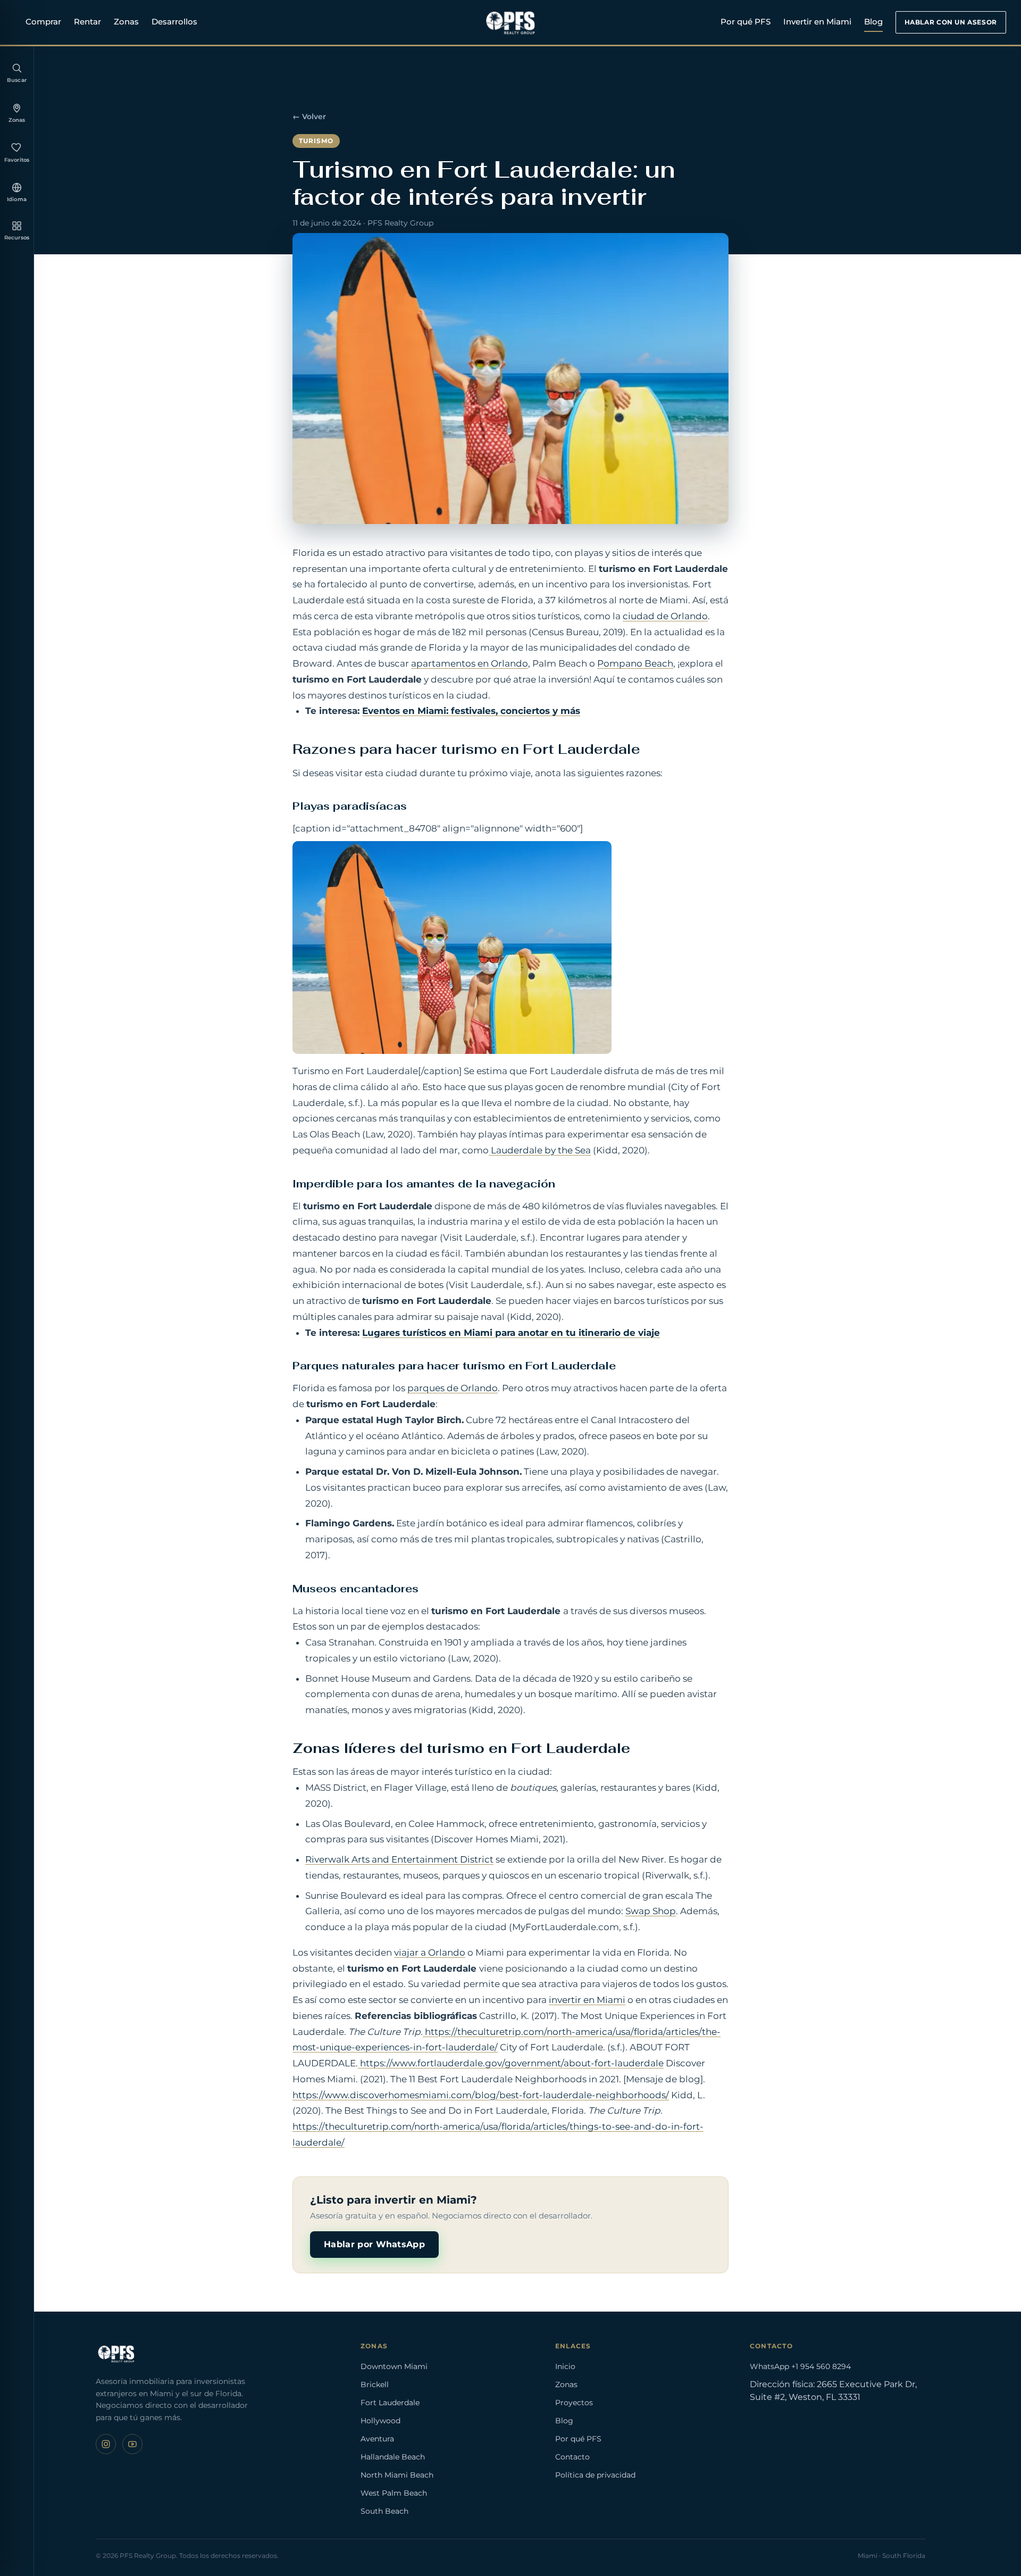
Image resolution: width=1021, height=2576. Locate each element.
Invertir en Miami (817, 22)
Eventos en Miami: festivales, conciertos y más (471, 711)
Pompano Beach (635, 663)
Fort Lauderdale (390, 2403)
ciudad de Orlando (665, 616)
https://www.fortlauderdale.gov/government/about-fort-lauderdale (511, 2063)
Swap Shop (651, 1911)
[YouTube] (132, 2444)
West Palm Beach (394, 2493)
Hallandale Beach (393, 2457)
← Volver (309, 117)
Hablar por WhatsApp (374, 2244)
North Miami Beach (397, 2475)
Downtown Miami (394, 2366)
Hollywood (380, 2421)
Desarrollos (174, 22)
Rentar (87, 22)
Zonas (126, 22)
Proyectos (574, 2403)
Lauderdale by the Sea (540, 1150)
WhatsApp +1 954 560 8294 (800, 2366)
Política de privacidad (595, 2475)
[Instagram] (106, 2444)
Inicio (565, 2366)
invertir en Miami (587, 2000)
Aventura (377, 2439)
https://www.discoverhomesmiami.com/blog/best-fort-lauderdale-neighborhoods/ (481, 2095)
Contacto (572, 2457)
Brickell (375, 2384)
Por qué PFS (746, 22)
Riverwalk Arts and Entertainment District (399, 1859)
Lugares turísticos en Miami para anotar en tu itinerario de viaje (511, 1333)
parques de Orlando (453, 1388)
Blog (873, 22)
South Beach (384, 2511)
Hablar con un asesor (951, 22)
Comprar (43, 22)
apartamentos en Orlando (470, 663)
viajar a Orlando (430, 1952)
